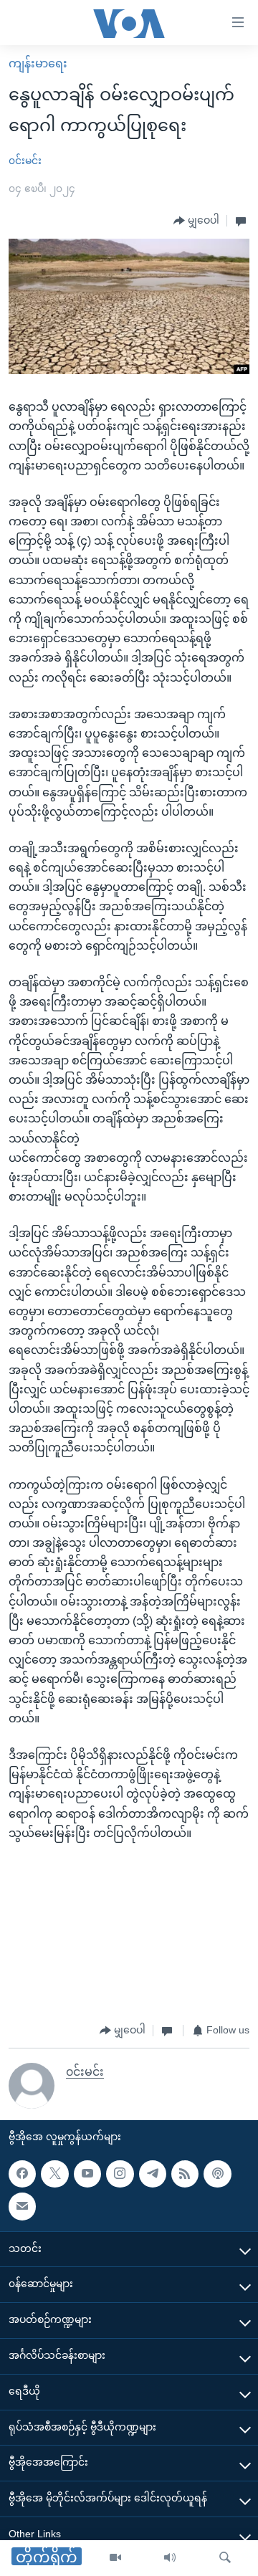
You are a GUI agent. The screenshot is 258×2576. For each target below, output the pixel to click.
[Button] (196, 221)
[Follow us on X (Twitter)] (54, 2174)
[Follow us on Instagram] (120, 2174)
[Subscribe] (22, 2206)
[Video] (115, 2558)
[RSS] (185, 2174)
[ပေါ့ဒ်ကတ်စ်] (217, 2174)
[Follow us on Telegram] (153, 2174)
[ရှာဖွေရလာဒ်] (225, 2558)
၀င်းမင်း (25, 161)
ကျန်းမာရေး (38, 63)
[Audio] (170, 2558)
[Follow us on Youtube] (87, 2174)
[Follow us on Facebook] (22, 2174)
